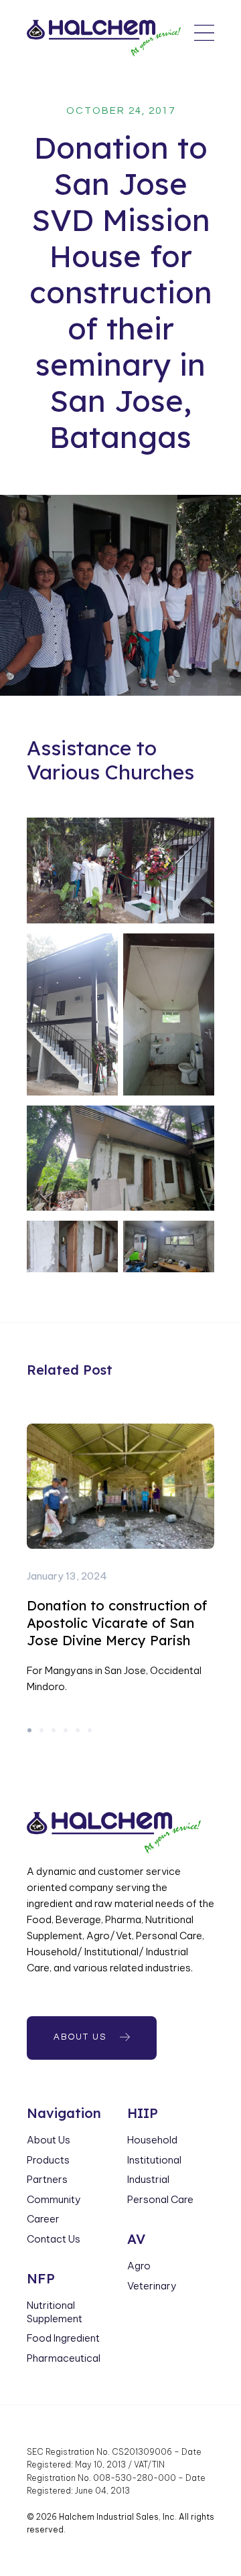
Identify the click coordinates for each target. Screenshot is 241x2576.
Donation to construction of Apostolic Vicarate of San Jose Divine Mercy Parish (117, 1623)
